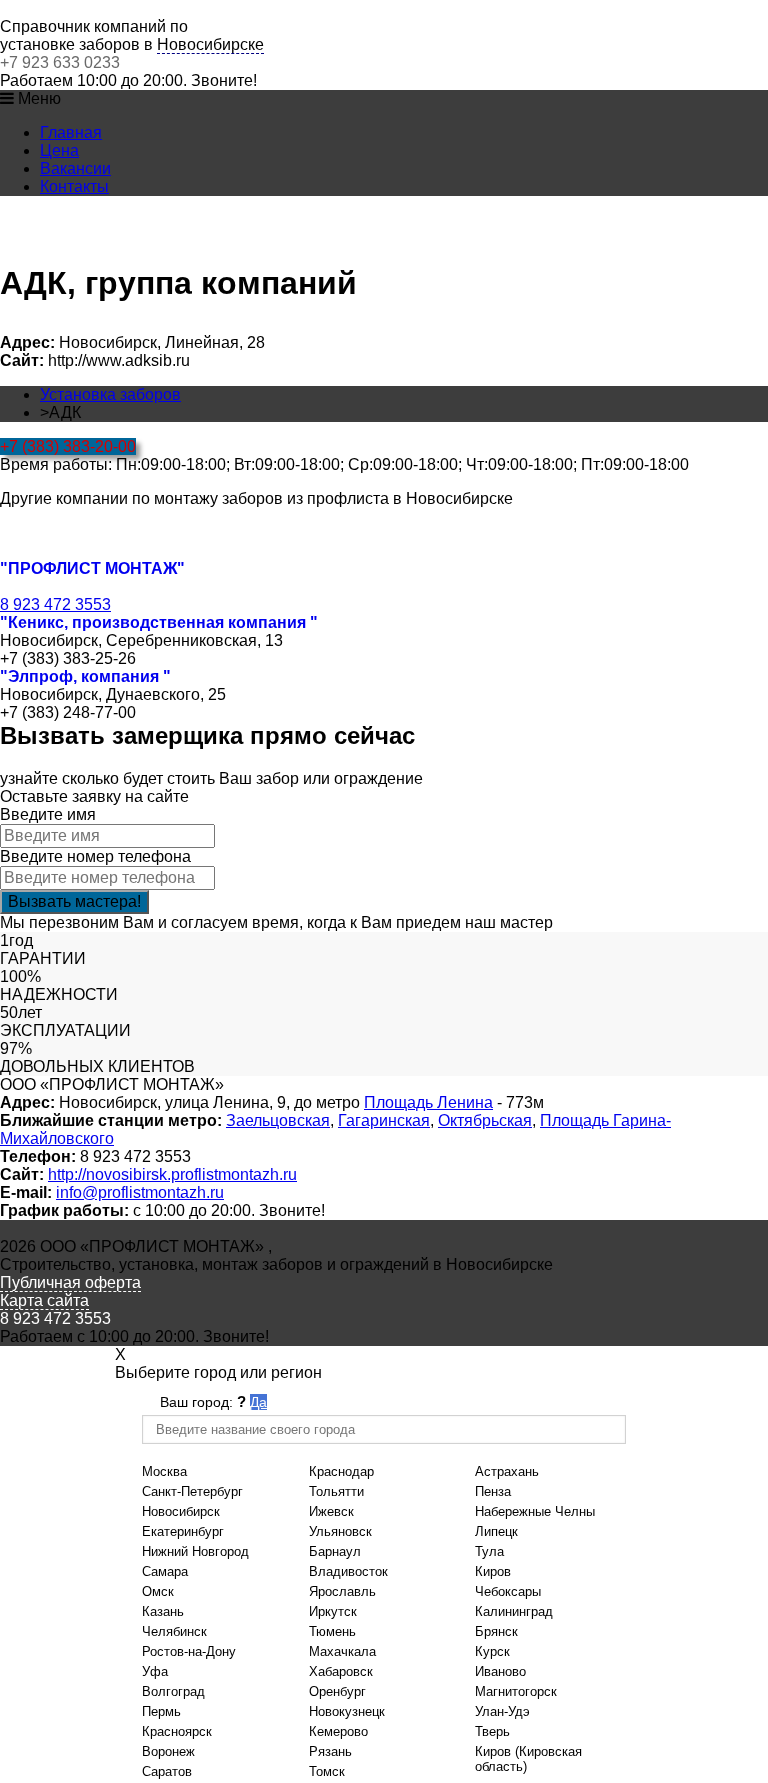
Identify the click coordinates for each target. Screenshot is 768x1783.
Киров (493, 1571)
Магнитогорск (516, 1691)
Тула (489, 1551)
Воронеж (168, 1751)
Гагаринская (384, 1120)
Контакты (74, 186)
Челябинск (174, 1631)
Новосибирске (210, 44)
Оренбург (337, 1691)
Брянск (496, 1631)
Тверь (492, 1731)
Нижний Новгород (195, 1551)
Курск (492, 1651)
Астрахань (507, 1471)
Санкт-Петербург (192, 1491)
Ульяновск (340, 1531)
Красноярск (177, 1731)
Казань (163, 1611)
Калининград (514, 1611)
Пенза (493, 1491)
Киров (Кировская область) (528, 1759)
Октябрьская (485, 1120)
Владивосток (348, 1571)
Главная (71, 132)
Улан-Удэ (502, 1711)
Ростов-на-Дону (189, 1651)
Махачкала (342, 1651)
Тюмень (332, 1631)
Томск (327, 1771)
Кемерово (338, 1731)
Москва (164, 1471)
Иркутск (333, 1611)
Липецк (496, 1531)
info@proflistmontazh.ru (140, 1192)
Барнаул (335, 1551)
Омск (158, 1591)
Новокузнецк (347, 1711)
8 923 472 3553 (55, 604)
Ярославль (342, 1591)
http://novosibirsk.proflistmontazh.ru (172, 1174)
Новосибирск (181, 1511)
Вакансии (75, 168)
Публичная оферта (70, 1282)
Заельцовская (278, 1120)
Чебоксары (508, 1591)
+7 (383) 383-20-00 (68, 446)
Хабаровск (341, 1671)
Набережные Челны (535, 1511)
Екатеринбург (183, 1531)
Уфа (155, 1671)
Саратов (167, 1771)
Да (258, 1402)
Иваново (500, 1671)
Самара (165, 1571)
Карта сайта (44, 1300)
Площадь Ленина (428, 1102)
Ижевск (331, 1511)
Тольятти (336, 1491)
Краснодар (341, 1471)
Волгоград (173, 1691)
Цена (59, 150)
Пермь (161, 1711)
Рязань (330, 1751)
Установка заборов (110, 394)
